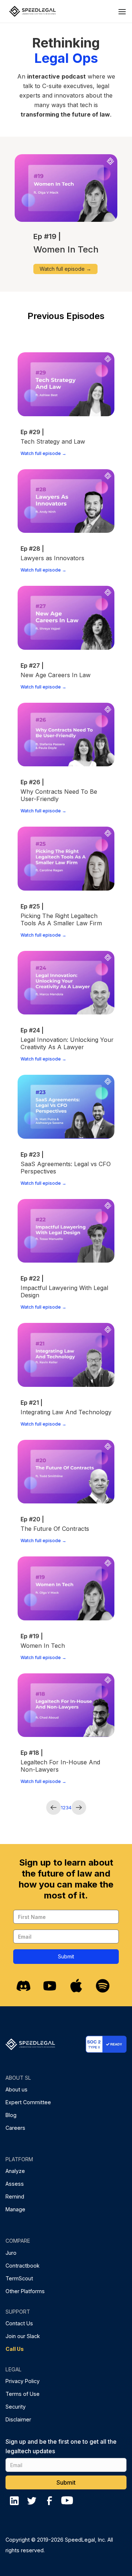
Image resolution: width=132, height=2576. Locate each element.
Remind (15, 2196)
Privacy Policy (23, 2381)
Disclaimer (18, 2419)
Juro (11, 2253)
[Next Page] (79, 1807)
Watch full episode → (65, 269)
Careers (15, 2128)
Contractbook (23, 2266)
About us (16, 2089)
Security (16, 2407)
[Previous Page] (54, 1807)
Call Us (15, 2349)
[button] (122, 11)
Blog (11, 2115)
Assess (15, 2184)
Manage (15, 2209)
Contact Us (19, 2323)
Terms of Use (23, 2394)
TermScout (19, 2278)
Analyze (15, 2171)
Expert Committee (28, 2102)
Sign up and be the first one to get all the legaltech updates (61, 2446)
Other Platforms (25, 2291)
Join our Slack (23, 2336)
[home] (31, 11)
